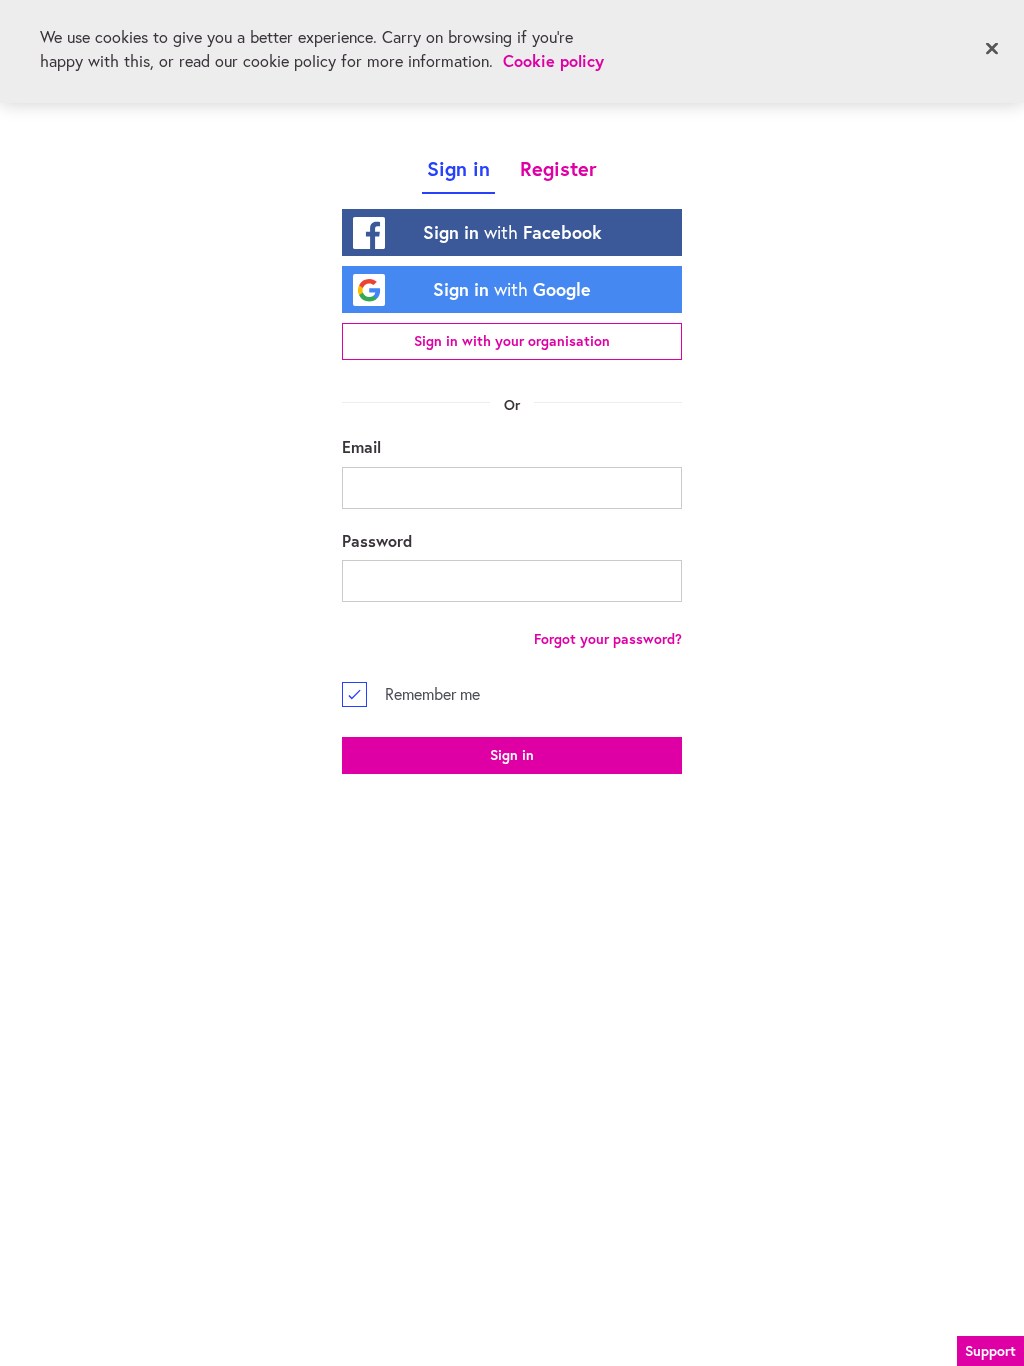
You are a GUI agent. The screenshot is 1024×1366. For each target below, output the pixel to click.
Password (377, 540)
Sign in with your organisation (512, 341)
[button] (990, 1348)
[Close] (992, 49)
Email (361, 446)
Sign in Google (512, 289)
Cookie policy (553, 60)
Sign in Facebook (512, 232)
